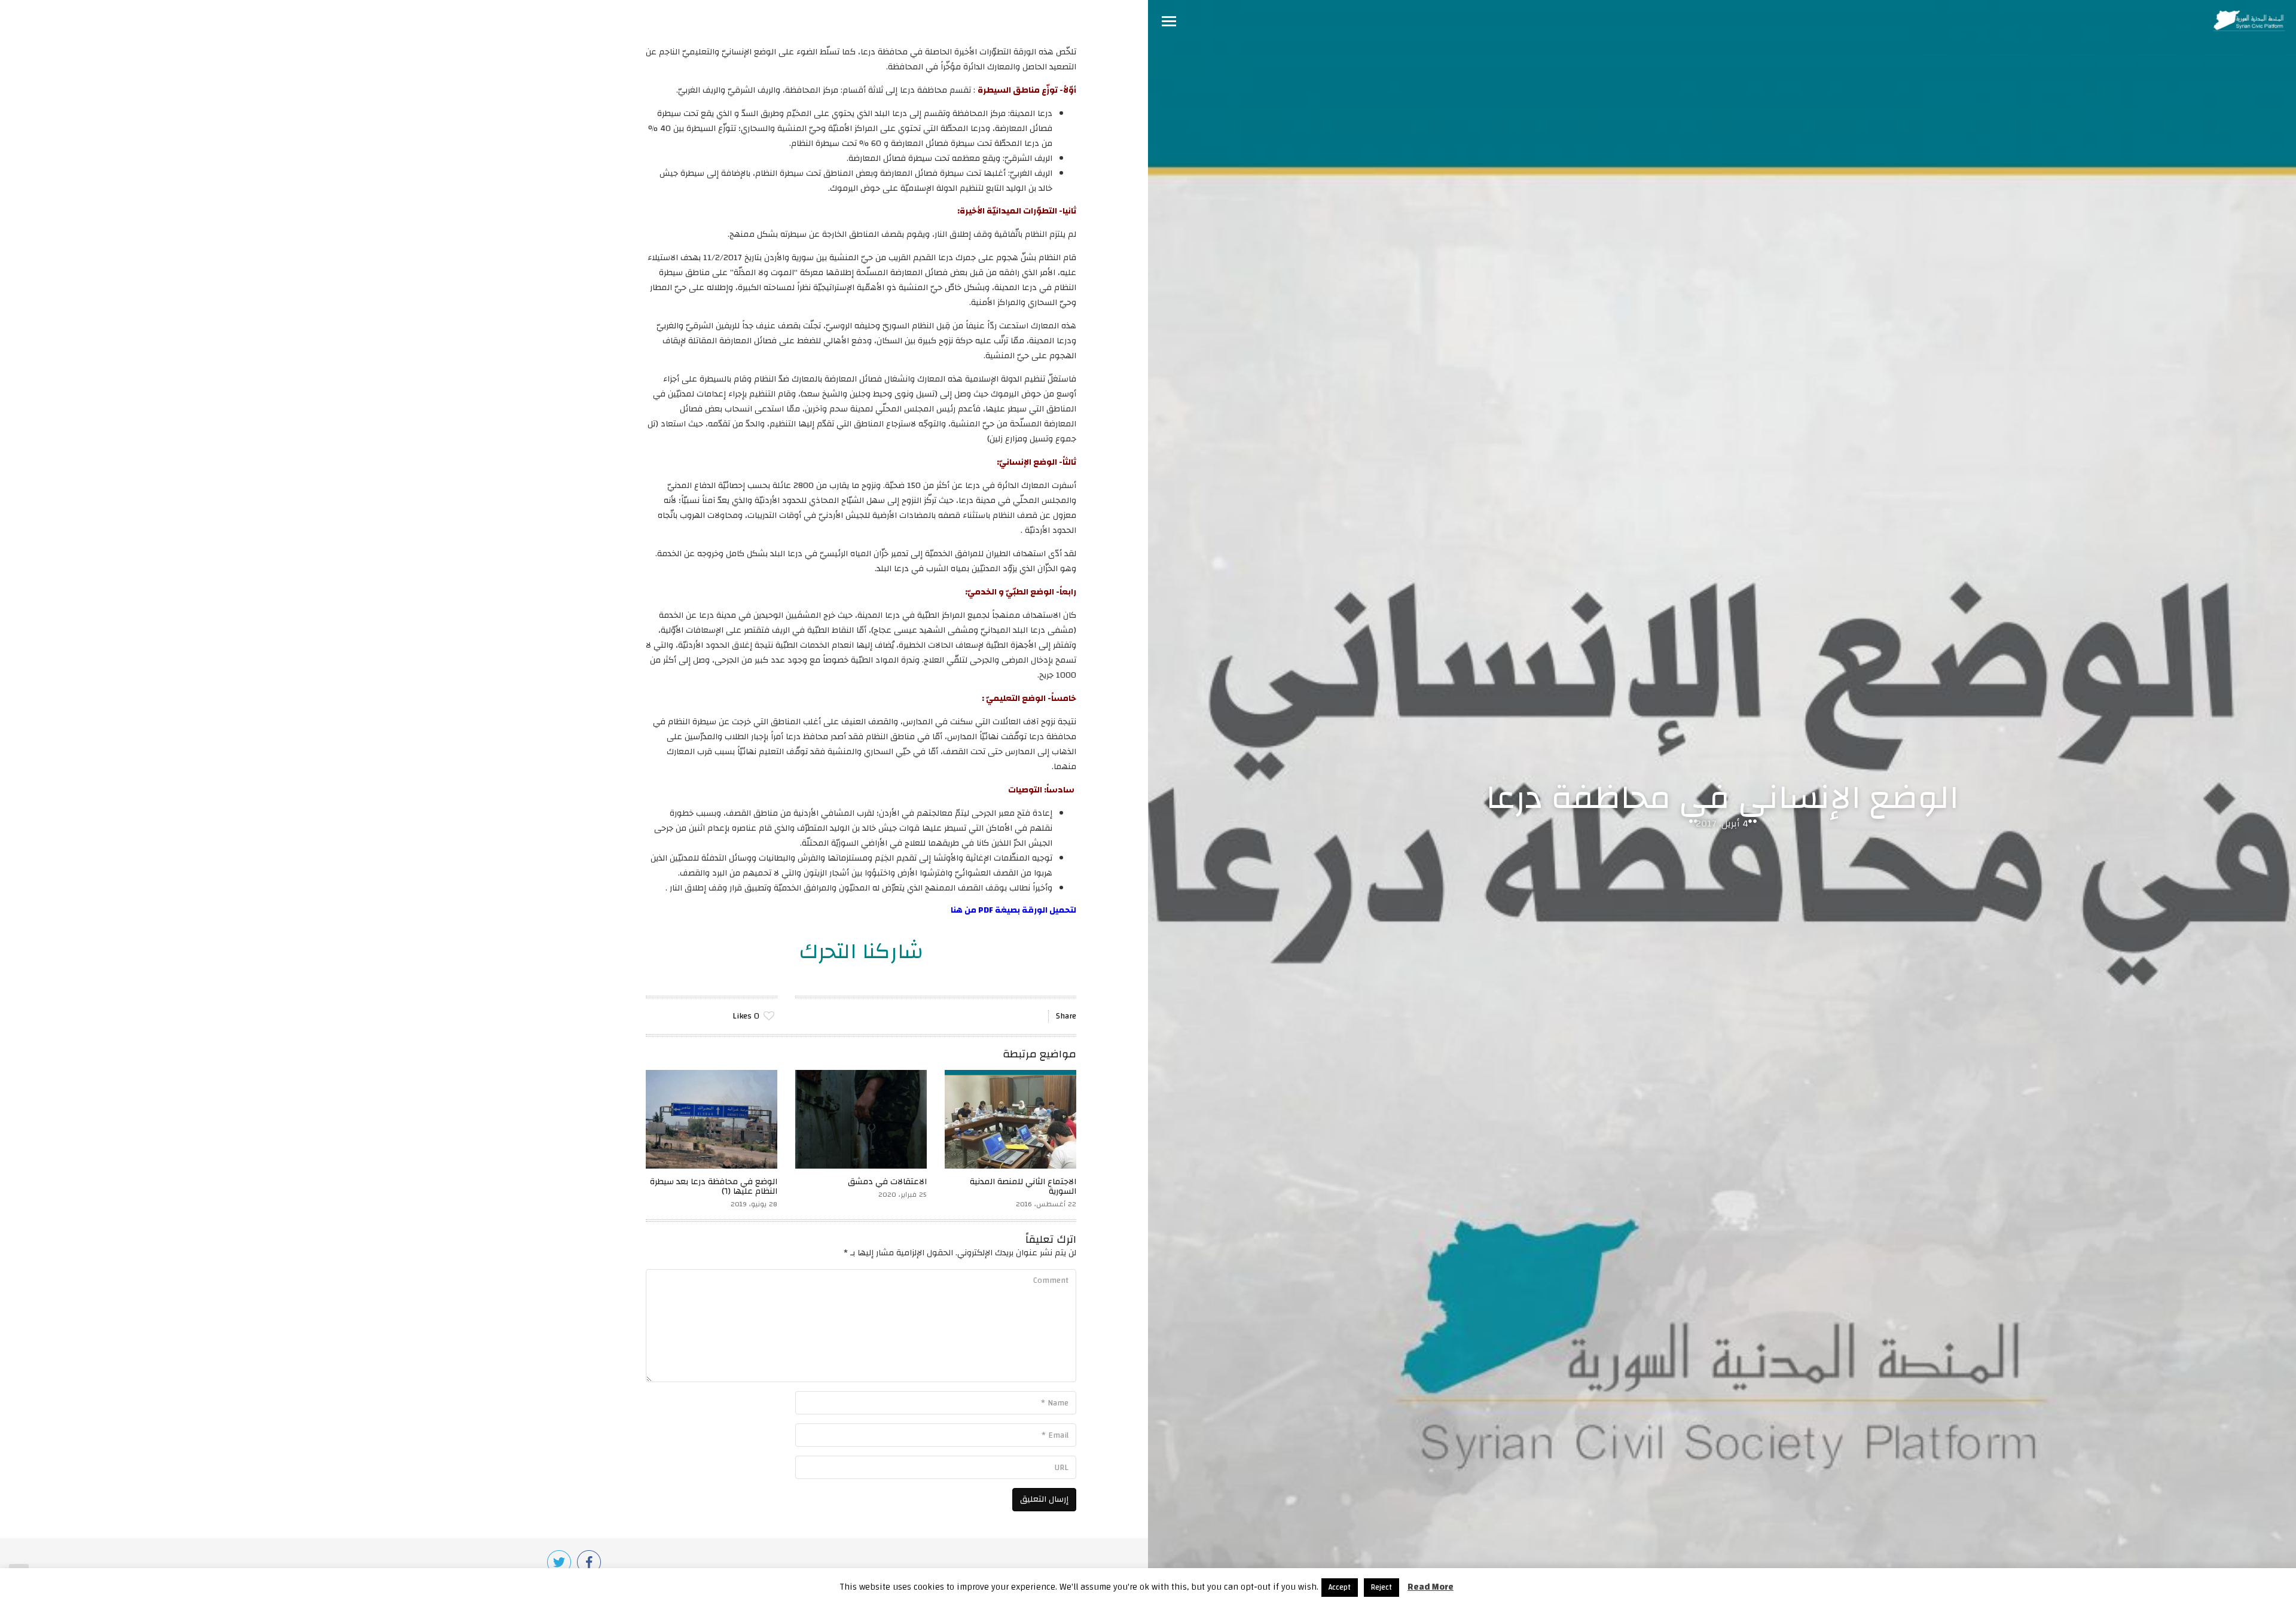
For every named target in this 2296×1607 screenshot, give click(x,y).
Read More (1431, 1587)
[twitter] (559, 1562)
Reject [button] (1381, 1587)
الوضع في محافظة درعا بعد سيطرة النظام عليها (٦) (714, 1187)
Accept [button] (1340, 1587)
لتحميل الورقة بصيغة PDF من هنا (1013, 910)
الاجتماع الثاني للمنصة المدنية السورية (1023, 1187)
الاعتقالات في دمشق (887, 1182)
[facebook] (589, 1562)
